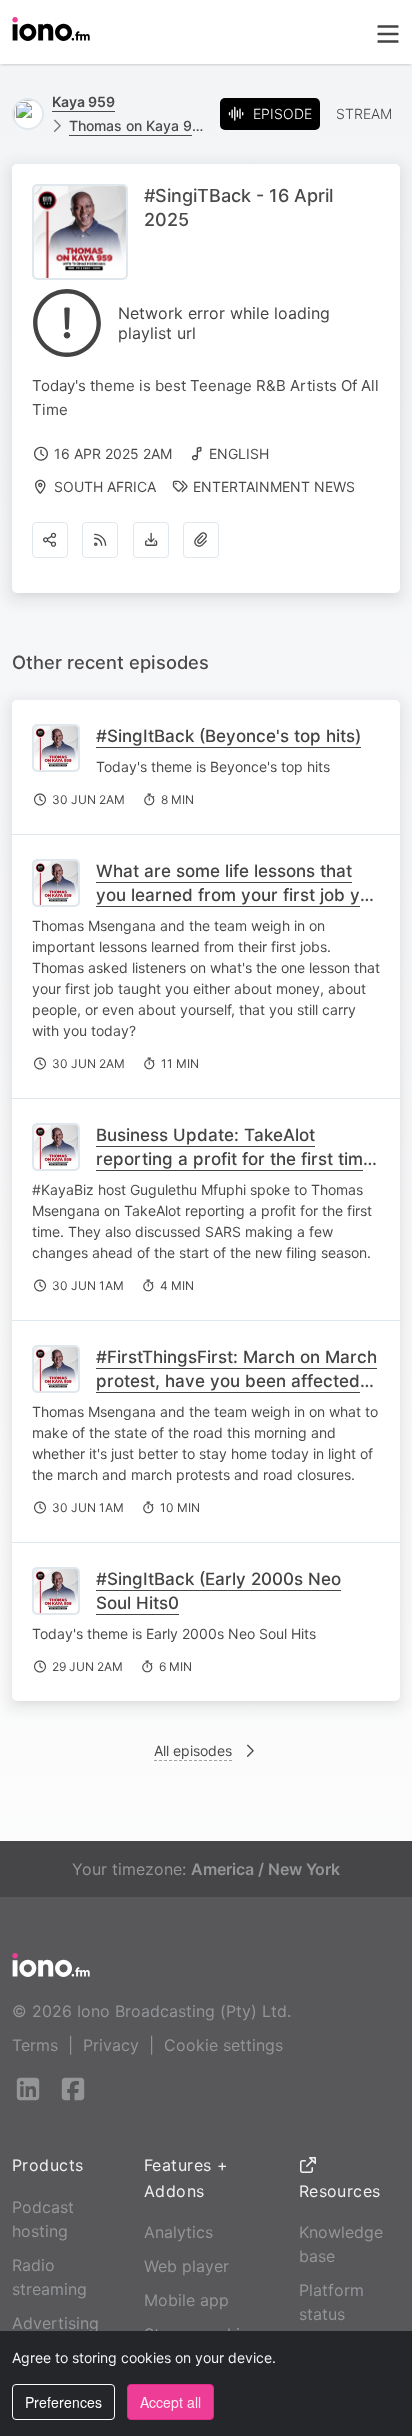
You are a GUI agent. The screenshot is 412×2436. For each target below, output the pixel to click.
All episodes (193, 1750)
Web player (186, 2266)
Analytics (178, 2232)
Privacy (111, 2045)
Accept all (170, 2402)
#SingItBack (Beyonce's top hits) (228, 736)
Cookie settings (223, 2045)
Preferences (63, 2402)
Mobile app (186, 2300)
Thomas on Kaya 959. (136, 125)
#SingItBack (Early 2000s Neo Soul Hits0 (218, 1591)
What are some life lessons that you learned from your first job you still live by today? (238, 895)
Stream (364, 113)
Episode (282, 113)
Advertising (55, 2323)
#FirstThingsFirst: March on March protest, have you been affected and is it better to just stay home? (236, 1381)
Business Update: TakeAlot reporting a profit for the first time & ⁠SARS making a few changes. (234, 1159)
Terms (35, 2045)
